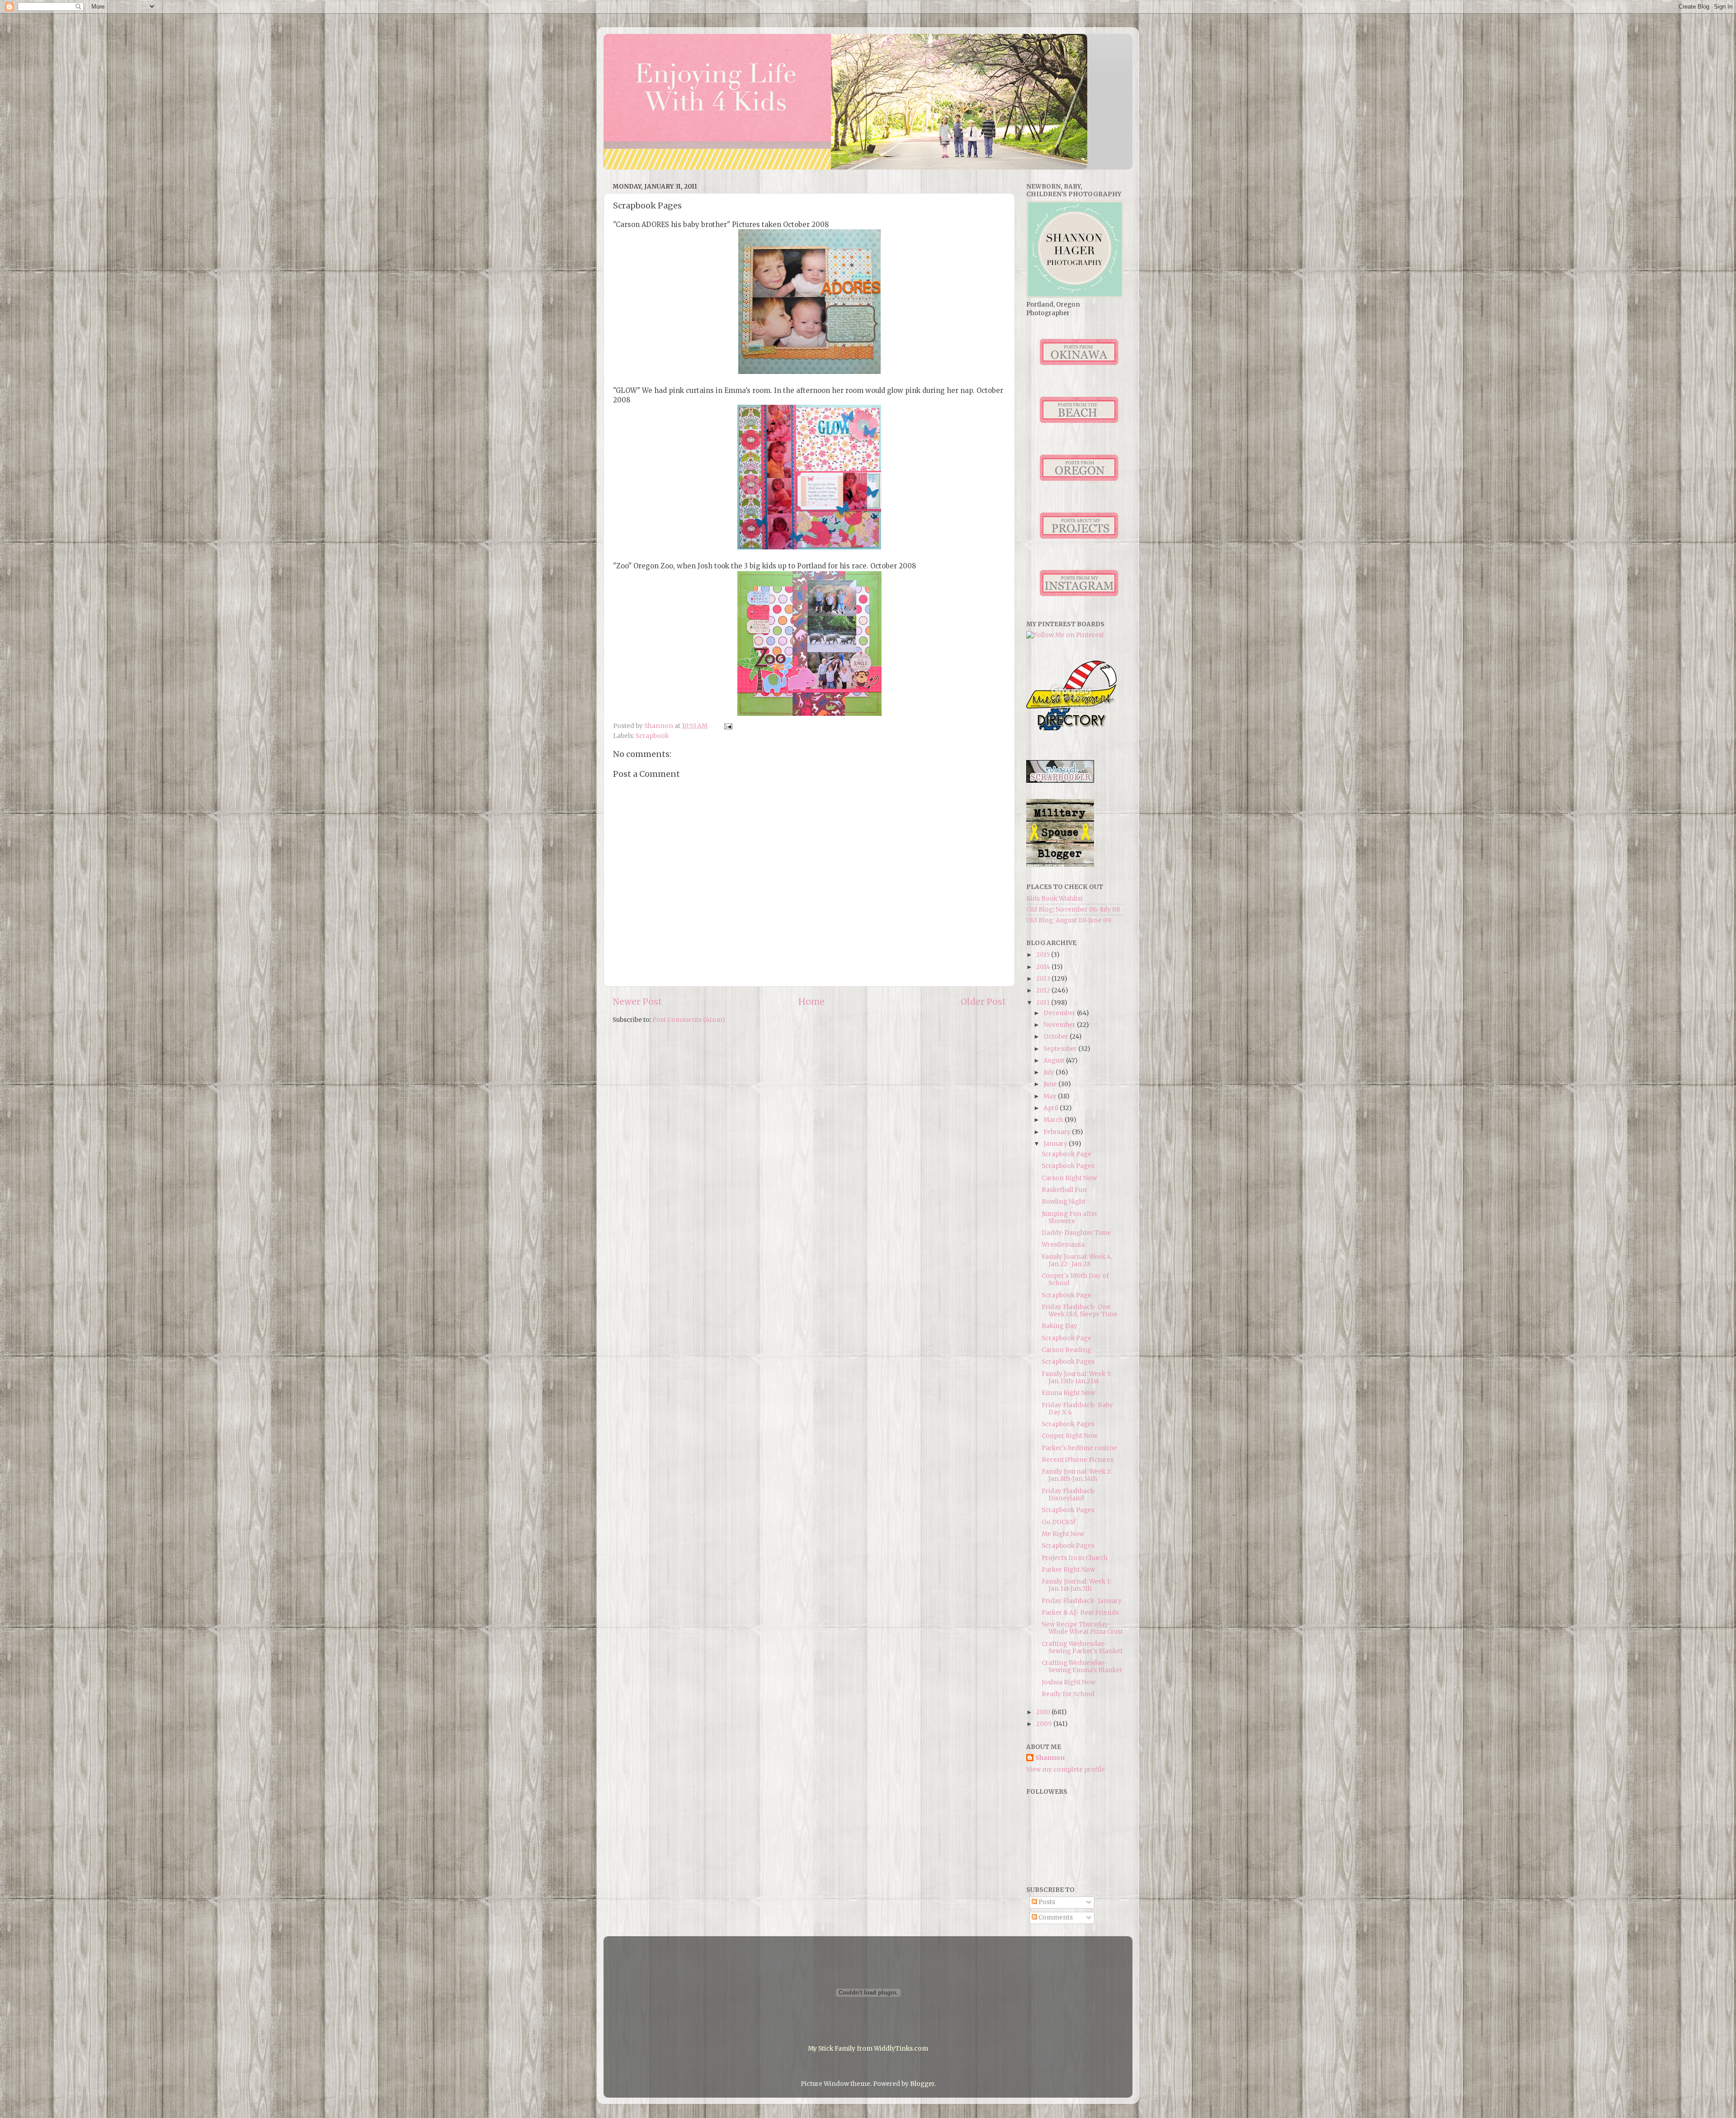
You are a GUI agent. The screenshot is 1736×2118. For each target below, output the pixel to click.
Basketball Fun (1064, 1190)
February (1058, 1132)
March (1054, 1120)
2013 (1044, 979)
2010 (1044, 1712)
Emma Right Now (1068, 1393)
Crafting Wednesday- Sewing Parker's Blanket (1082, 1648)
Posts (1046, 1902)
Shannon (1050, 1758)
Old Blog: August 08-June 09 (1069, 920)
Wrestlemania (1063, 1245)
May (1051, 1096)
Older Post (983, 1002)
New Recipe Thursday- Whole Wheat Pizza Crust (1082, 1628)
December (1060, 1013)
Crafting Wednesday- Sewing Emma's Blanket (1082, 1667)
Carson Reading (1066, 1350)
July (1050, 1072)
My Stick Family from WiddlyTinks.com (868, 2049)
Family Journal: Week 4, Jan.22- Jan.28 (1077, 1260)
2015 (1044, 955)
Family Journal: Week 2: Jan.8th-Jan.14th (1077, 1475)
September (1061, 1049)
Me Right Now (1063, 1534)
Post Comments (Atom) (689, 1020)
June (1051, 1084)
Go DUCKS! (1059, 1522)
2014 (1044, 967)
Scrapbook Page (1066, 1154)
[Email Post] (727, 726)
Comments (1055, 1917)
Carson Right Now (1069, 1178)
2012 (1044, 990)
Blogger (922, 2084)
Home (811, 1002)
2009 (1045, 1724)
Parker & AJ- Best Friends (1080, 1613)
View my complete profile (1066, 1770)
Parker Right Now (1068, 1570)
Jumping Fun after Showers (1070, 1217)
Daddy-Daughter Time (1076, 1233)
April (1052, 1108)
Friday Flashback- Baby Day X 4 (1077, 1409)
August (1055, 1061)
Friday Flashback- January (1082, 1601)
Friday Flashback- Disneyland (1069, 1495)
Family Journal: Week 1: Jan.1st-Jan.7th (1076, 1585)
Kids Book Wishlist (1054, 899)
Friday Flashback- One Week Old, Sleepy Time (1080, 1311)
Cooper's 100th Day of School (1075, 1279)
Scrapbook (652, 736)
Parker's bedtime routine (1079, 1448)
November (1060, 1025)
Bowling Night (1064, 1202)
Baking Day (1059, 1326)
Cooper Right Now (1069, 1436)
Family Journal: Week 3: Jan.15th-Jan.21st (1076, 1378)
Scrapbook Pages (1068, 1166)
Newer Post (637, 1002)
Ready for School (1068, 1694)
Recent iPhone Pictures (1078, 1460)
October (1057, 1037)
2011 (1044, 1003)
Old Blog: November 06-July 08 (1073, 910)
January (1056, 1144)
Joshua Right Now (1068, 1682)
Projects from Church (1075, 1558)
